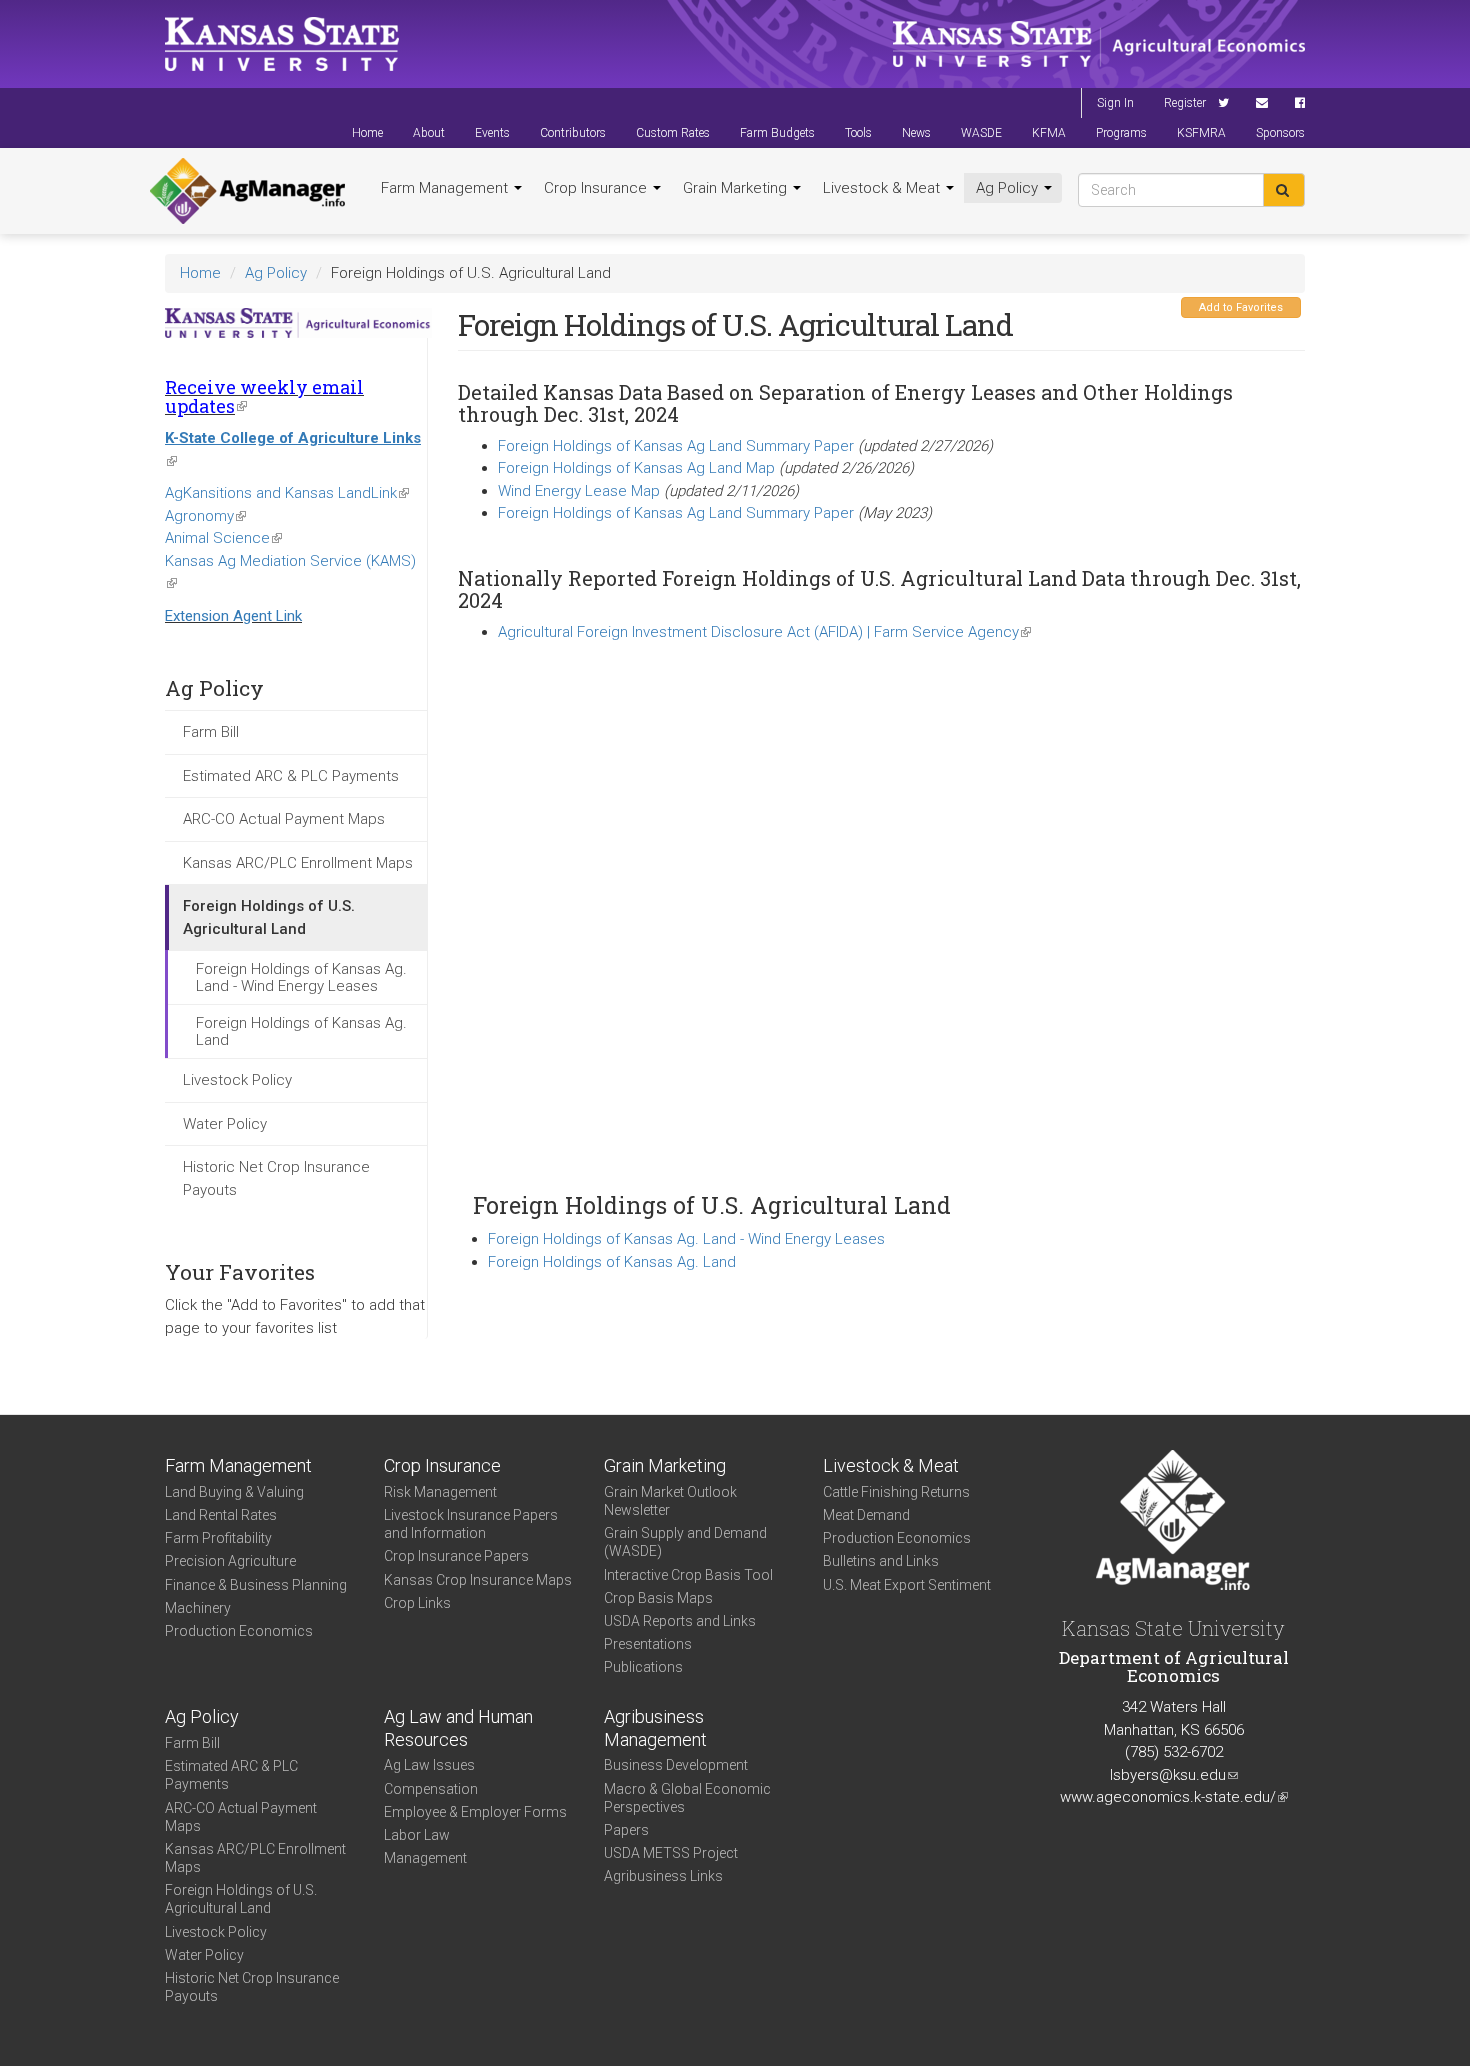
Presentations (648, 1644)
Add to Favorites (1241, 307)
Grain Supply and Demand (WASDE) (685, 1542)
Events (492, 133)
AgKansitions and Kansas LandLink (287, 493)
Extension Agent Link (233, 616)
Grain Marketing (737, 188)
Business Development (676, 1765)
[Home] (247, 191)
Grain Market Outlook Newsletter (670, 1501)
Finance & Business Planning (256, 1585)
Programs (1121, 133)
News (916, 133)
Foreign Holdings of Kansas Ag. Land (301, 1031)
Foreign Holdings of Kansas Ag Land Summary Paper (676, 446)
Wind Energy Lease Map (579, 491)
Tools (858, 133)
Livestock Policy (237, 1080)
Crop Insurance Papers (456, 1556)
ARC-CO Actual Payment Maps (284, 819)
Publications (643, 1667)
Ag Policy (1009, 188)
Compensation (431, 1789)
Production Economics (239, 1631)
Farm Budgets (777, 133)
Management (425, 1858)
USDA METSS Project (671, 1853)
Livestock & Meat (883, 188)
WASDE (981, 133)
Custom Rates (673, 133)
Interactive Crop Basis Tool (688, 1575)
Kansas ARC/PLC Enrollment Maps (298, 863)
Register (1185, 103)
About (429, 133)
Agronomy (205, 516)
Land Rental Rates (221, 1515)
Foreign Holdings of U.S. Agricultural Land (269, 917)
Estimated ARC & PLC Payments (291, 776)
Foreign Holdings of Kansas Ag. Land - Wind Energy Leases (301, 977)
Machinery (198, 1608)
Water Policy (225, 1124)
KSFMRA (1201, 133)
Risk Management (440, 1492)
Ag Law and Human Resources (458, 1728)
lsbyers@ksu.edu (1174, 1775)
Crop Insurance (597, 188)
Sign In (1115, 103)
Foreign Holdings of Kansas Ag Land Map (638, 468)
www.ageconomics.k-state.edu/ (1174, 1797)
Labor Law (417, 1835)
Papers (626, 1830)
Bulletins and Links (881, 1561)
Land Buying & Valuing (234, 1492)
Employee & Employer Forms (475, 1812)
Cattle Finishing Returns (896, 1492)
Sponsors (1280, 133)
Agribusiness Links (663, 1876)
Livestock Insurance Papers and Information (471, 1524)
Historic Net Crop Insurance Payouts (276, 1178)
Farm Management (446, 188)
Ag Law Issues (429, 1765)
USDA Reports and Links (680, 1621)
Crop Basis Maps (658, 1598)
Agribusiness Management (655, 1728)
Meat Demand (866, 1515)
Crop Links (417, 1603)
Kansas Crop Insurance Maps (478, 1580)
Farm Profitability (218, 1538)
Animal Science (223, 538)
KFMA (1049, 133)
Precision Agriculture (230, 1561)
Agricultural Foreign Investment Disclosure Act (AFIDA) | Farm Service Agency (764, 632)
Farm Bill (211, 732)
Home (367, 133)
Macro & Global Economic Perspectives (687, 1798)
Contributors (573, 133)
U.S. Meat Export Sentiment (907, 1585)
